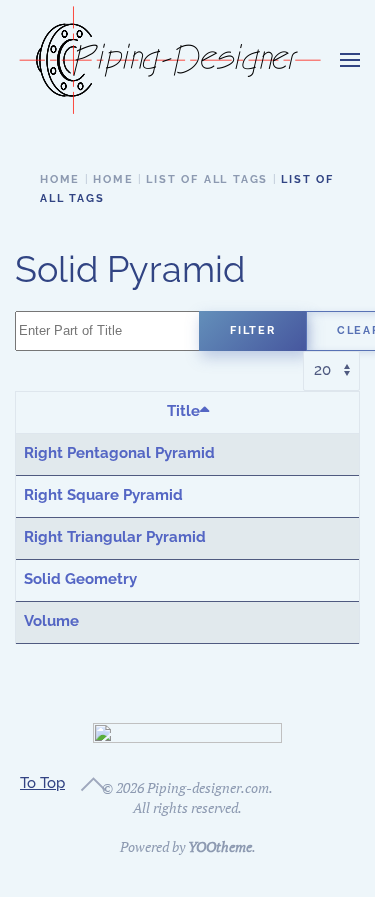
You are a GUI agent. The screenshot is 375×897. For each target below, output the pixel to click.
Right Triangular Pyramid (115, 537)
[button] (350, 60)
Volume (51, 621)
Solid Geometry (80, 579)
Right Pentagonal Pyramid (119, 453)
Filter (253, 330)
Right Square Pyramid (103, 495)
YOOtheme (220, 846)
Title (183, 411)
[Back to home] (170, 60)
